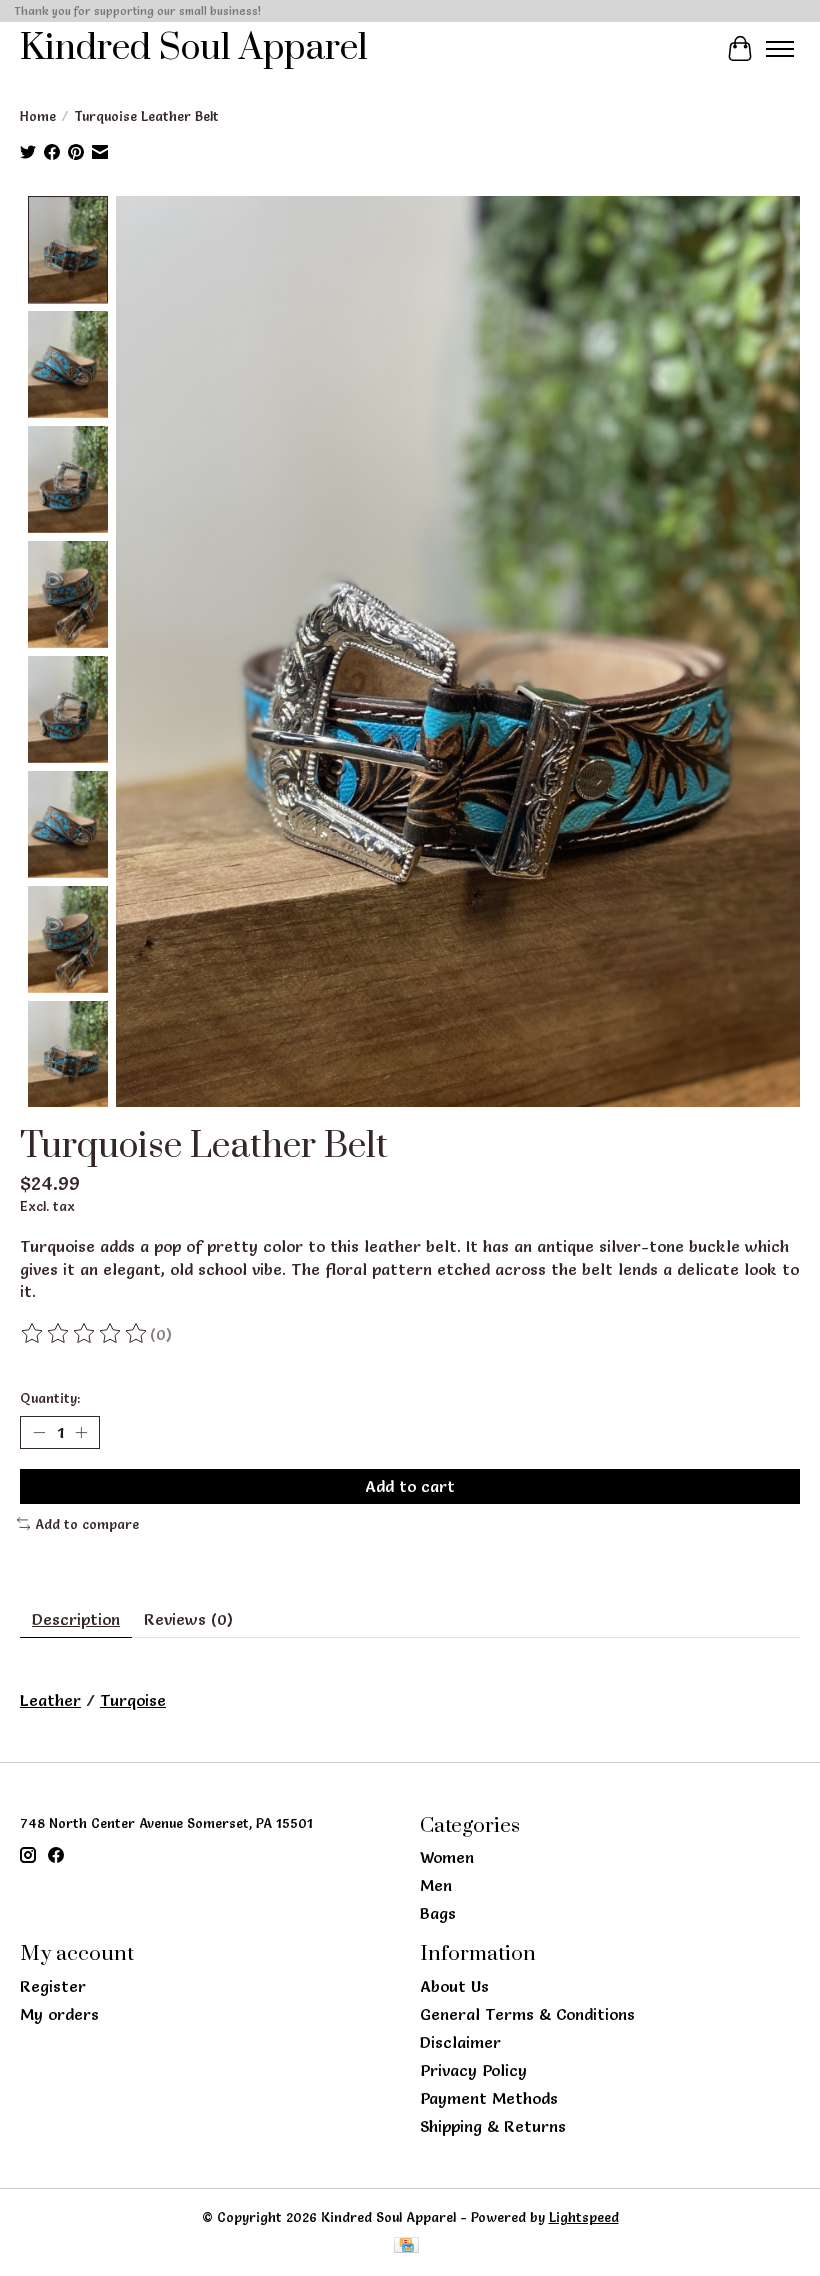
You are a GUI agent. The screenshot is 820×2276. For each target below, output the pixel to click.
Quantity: (50, 1398)
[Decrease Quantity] (39, 1432)
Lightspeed (584, 2217)
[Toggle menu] (780, 49)
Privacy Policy (473, 2070)
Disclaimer (460, 2042)
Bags (438, 1913)
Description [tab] (76, 1619)
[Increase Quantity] (81, 1432)
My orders (59, 2014)
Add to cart (410, 1486)
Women (447, 1857)
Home (38, 116)
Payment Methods (489, 2098)
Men (436, 1885)
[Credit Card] (406, 2246)
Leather (50, 1700)
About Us (454, 1986)
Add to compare (87, 1524)
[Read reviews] (85, 1334)
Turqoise (133, 1700)
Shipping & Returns (493, 2126)
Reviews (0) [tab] (188, 1619)
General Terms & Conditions (527, 2014)
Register (53, 1986)
